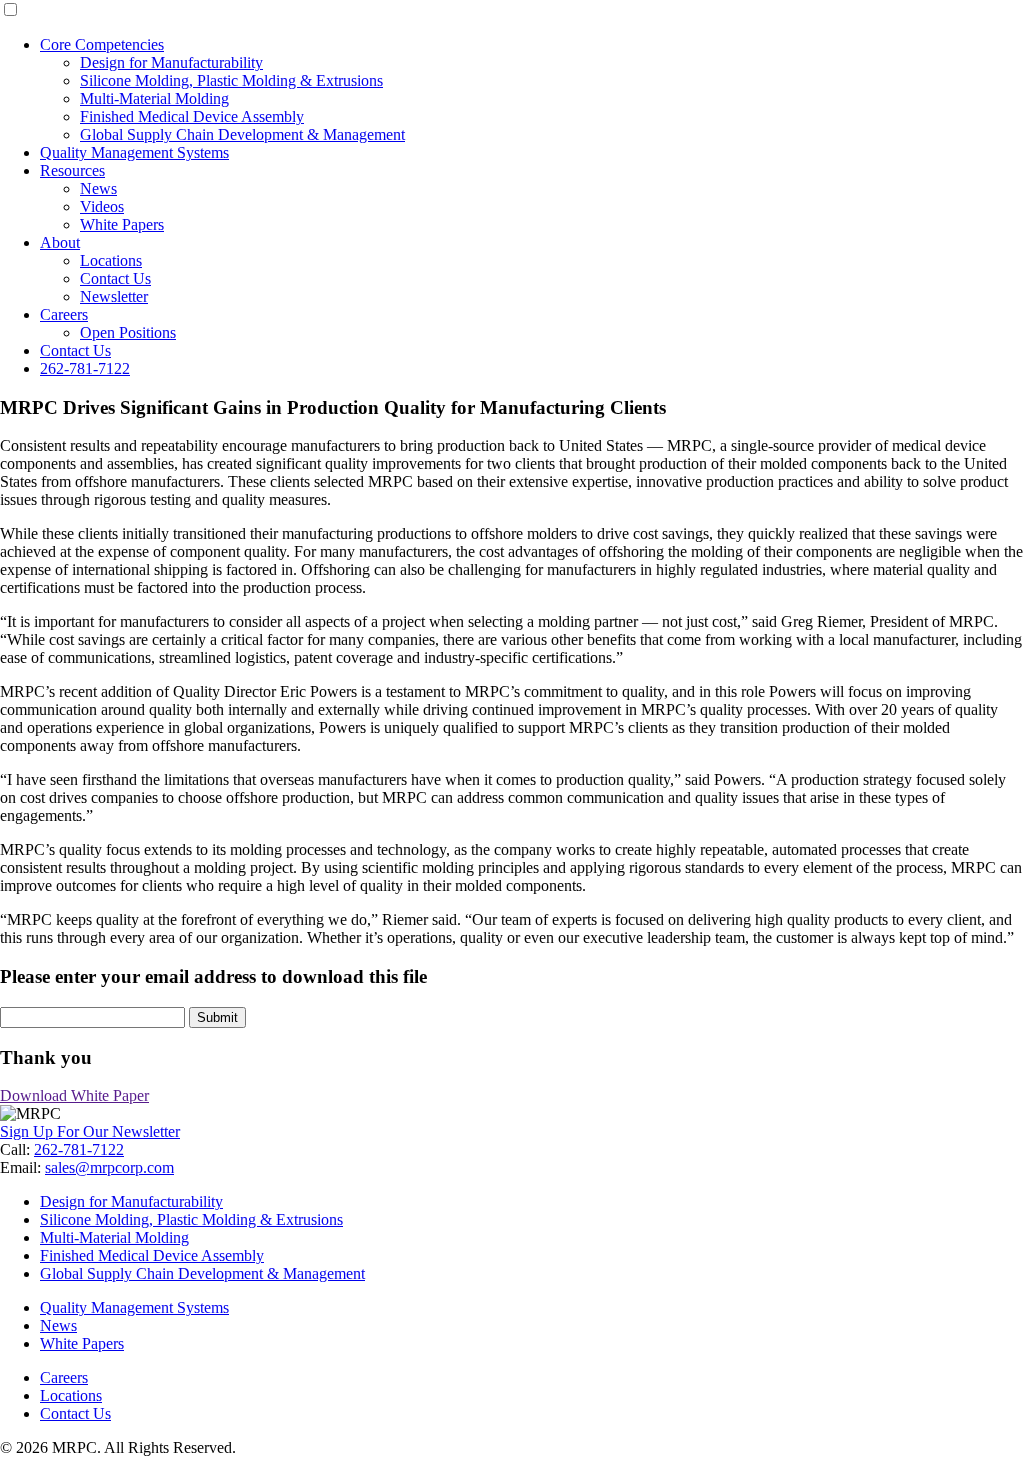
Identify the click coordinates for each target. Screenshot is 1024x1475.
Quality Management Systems (134, 152)
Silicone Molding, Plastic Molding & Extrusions (231, 80)
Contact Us (115, 278)
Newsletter (114, 296)
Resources (72, 170)
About (60, 242)
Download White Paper (74, 1095)
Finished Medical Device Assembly (192, 116)
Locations (111, 260)
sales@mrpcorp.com (109, 1167)
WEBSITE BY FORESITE (60, 1467)
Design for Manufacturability (171, 62)
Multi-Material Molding (154, 98)
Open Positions (128, 332)
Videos (102, 206)
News (98, 188)
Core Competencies (102, 44)
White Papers (122, 224)
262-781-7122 (85, 368)
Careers (64, 314)
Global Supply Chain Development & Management (242, 134)
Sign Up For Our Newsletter (90, 1131)
